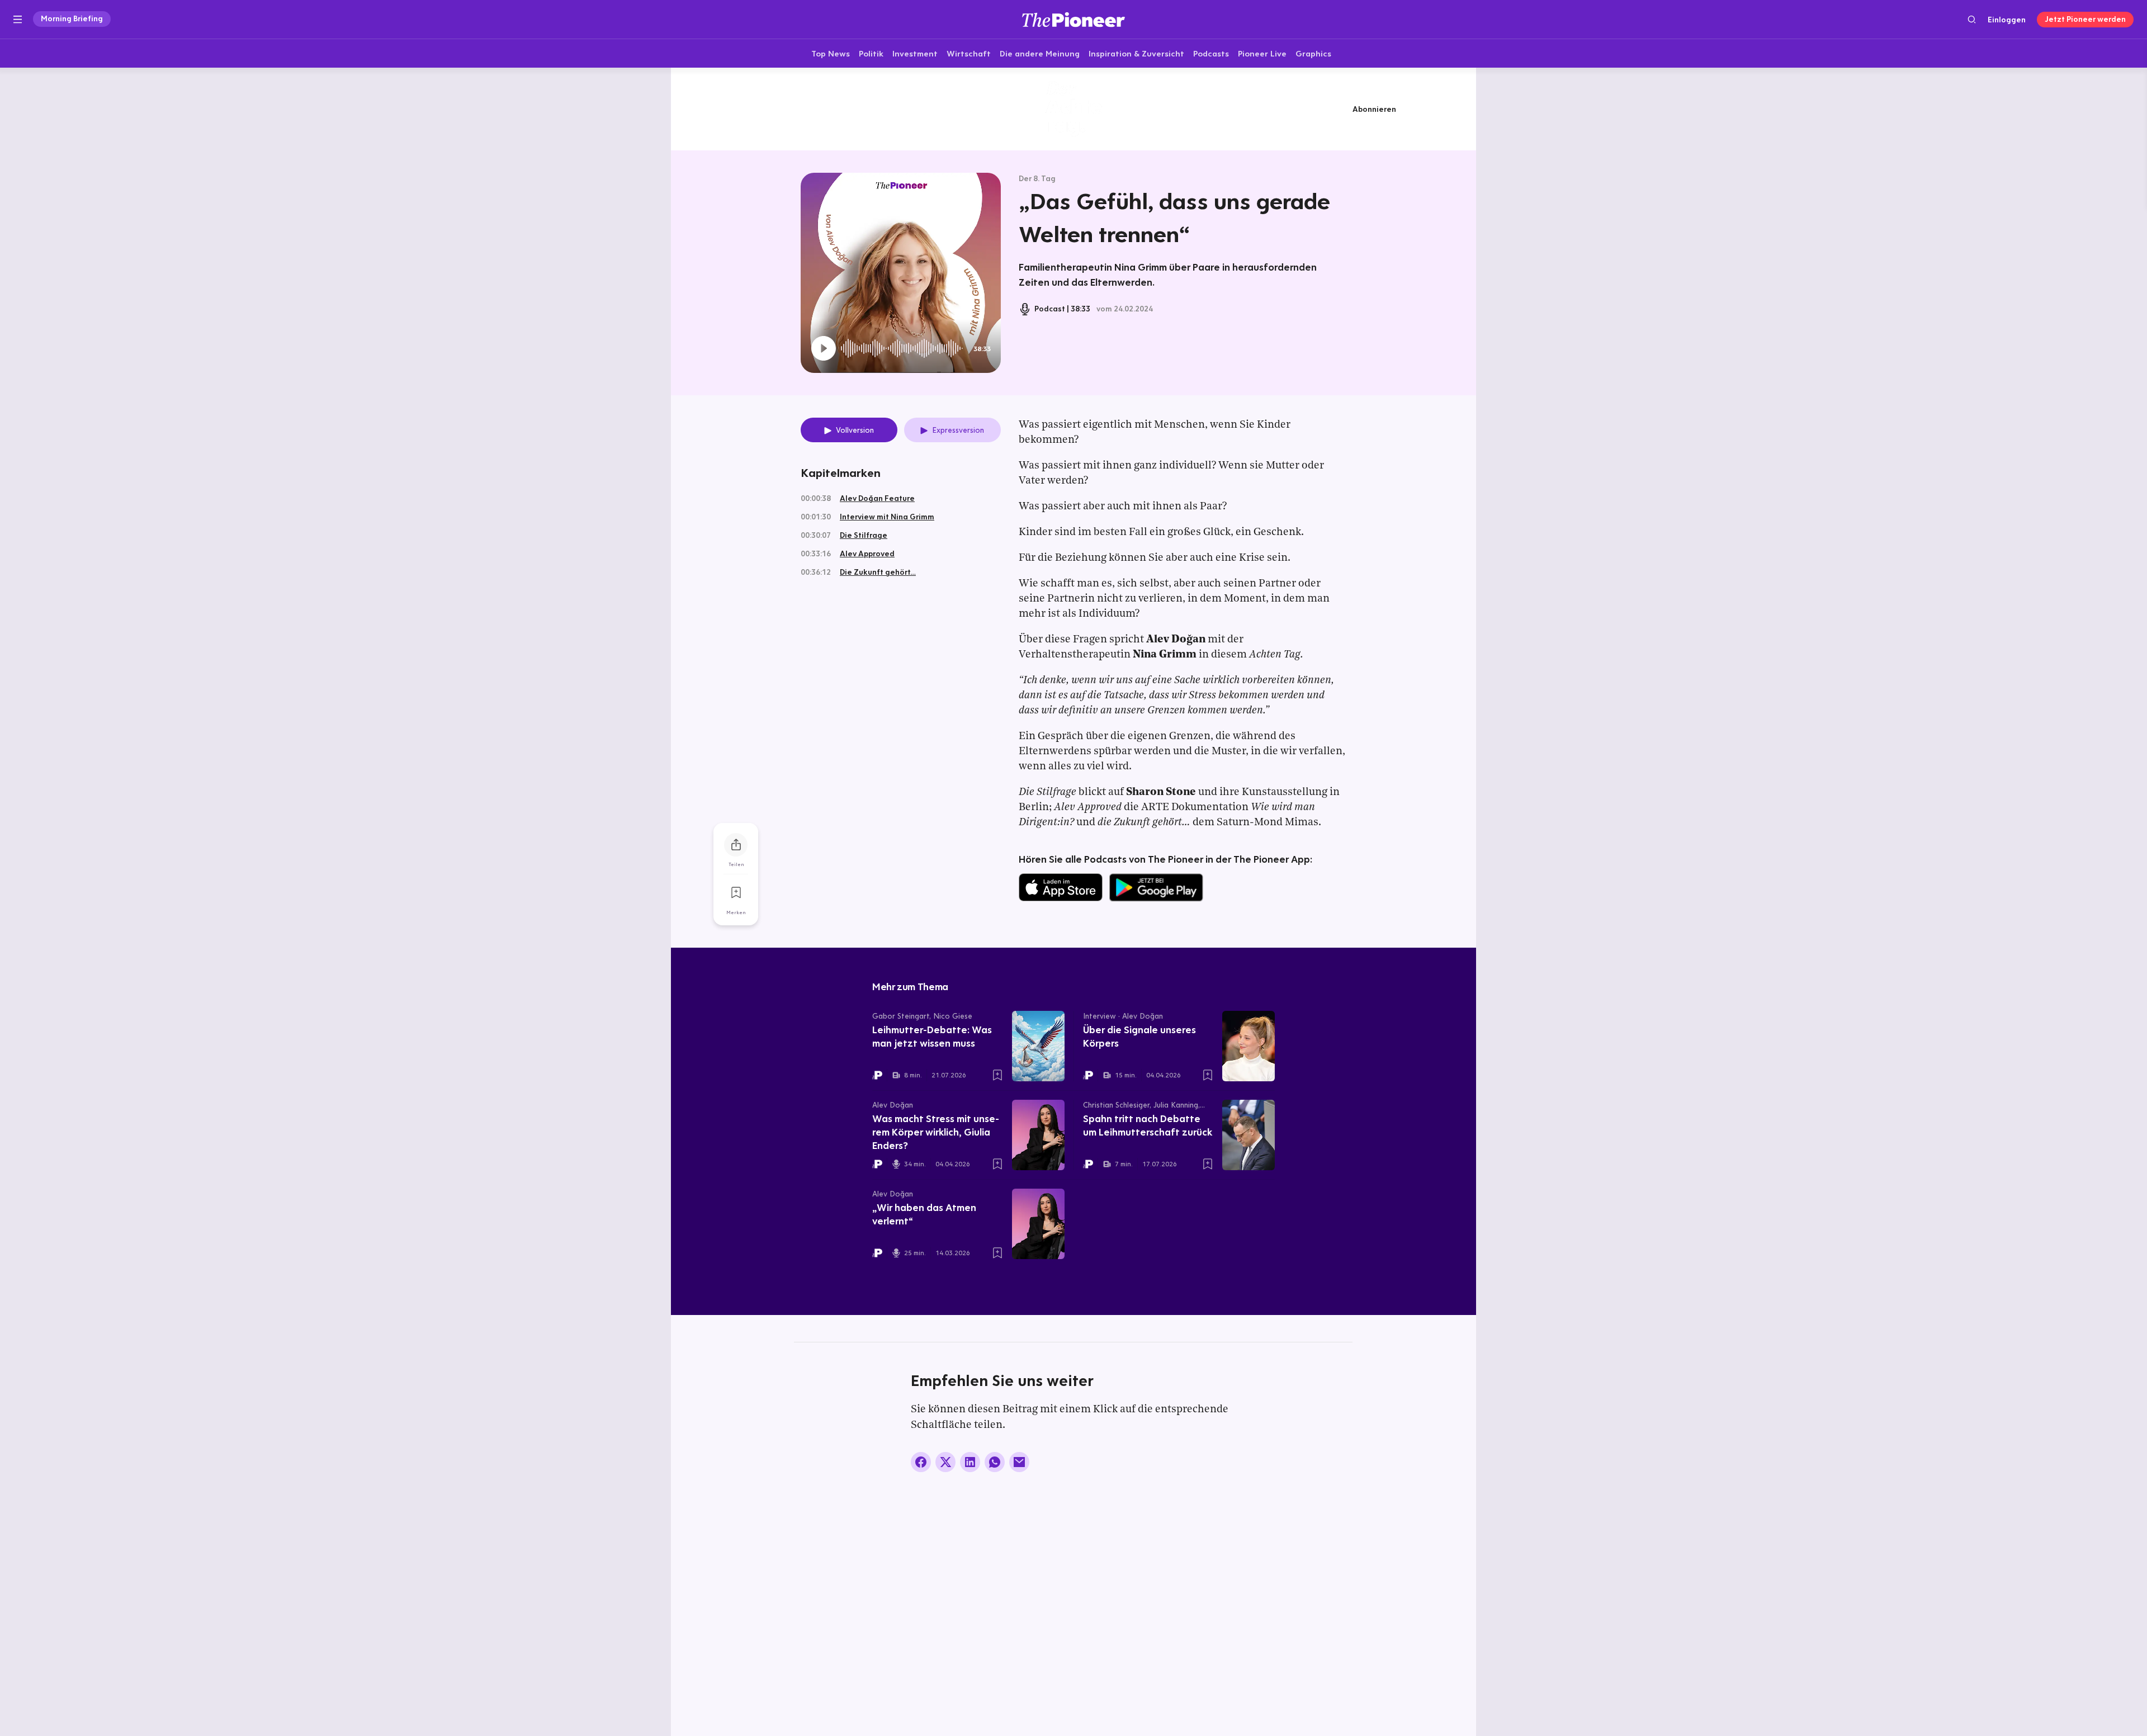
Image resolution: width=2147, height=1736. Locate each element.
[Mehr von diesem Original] (1073, 109)
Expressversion (958, 430)
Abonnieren (1374, 109)
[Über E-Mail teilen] (1019, 1462)
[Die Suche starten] (1972, 19)
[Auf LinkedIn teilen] (970, 1462)
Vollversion (855, 430)
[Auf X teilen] (945, 1462)
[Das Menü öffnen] (18, 20)
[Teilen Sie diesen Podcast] (736, 845)
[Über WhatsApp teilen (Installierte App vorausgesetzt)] (995, 1462)
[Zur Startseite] (1073, 19)
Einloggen (2007, 20)
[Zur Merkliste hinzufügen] (736, 893)
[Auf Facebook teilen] (921, 1462)
